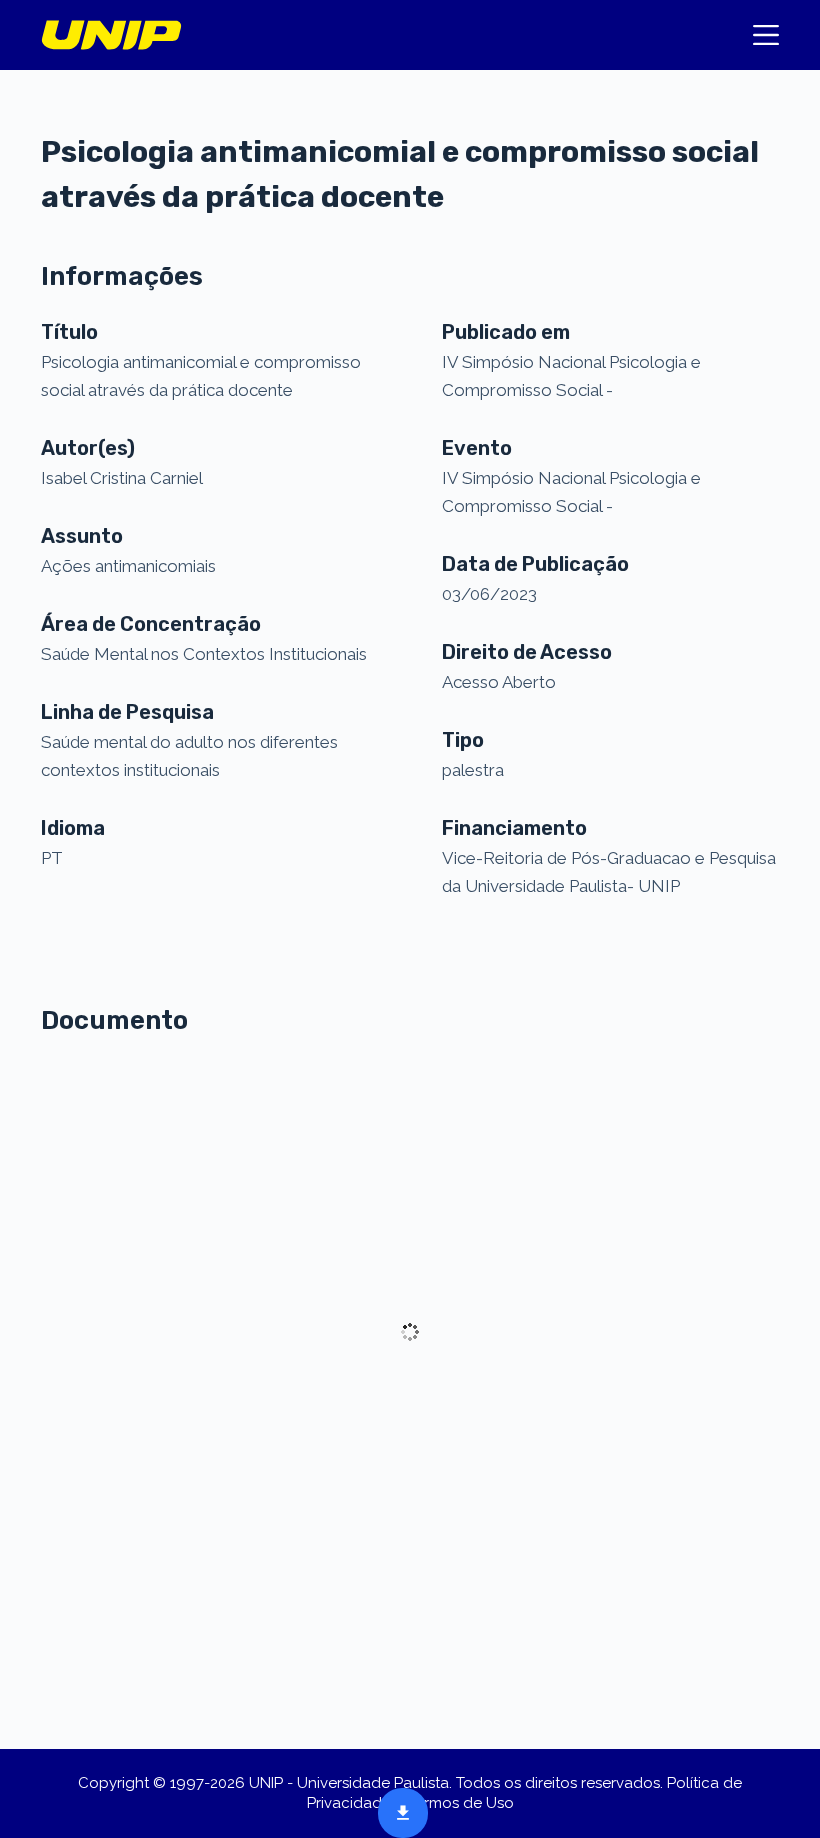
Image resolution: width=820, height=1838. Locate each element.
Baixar (397, 1810)
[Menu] (766, 35)
